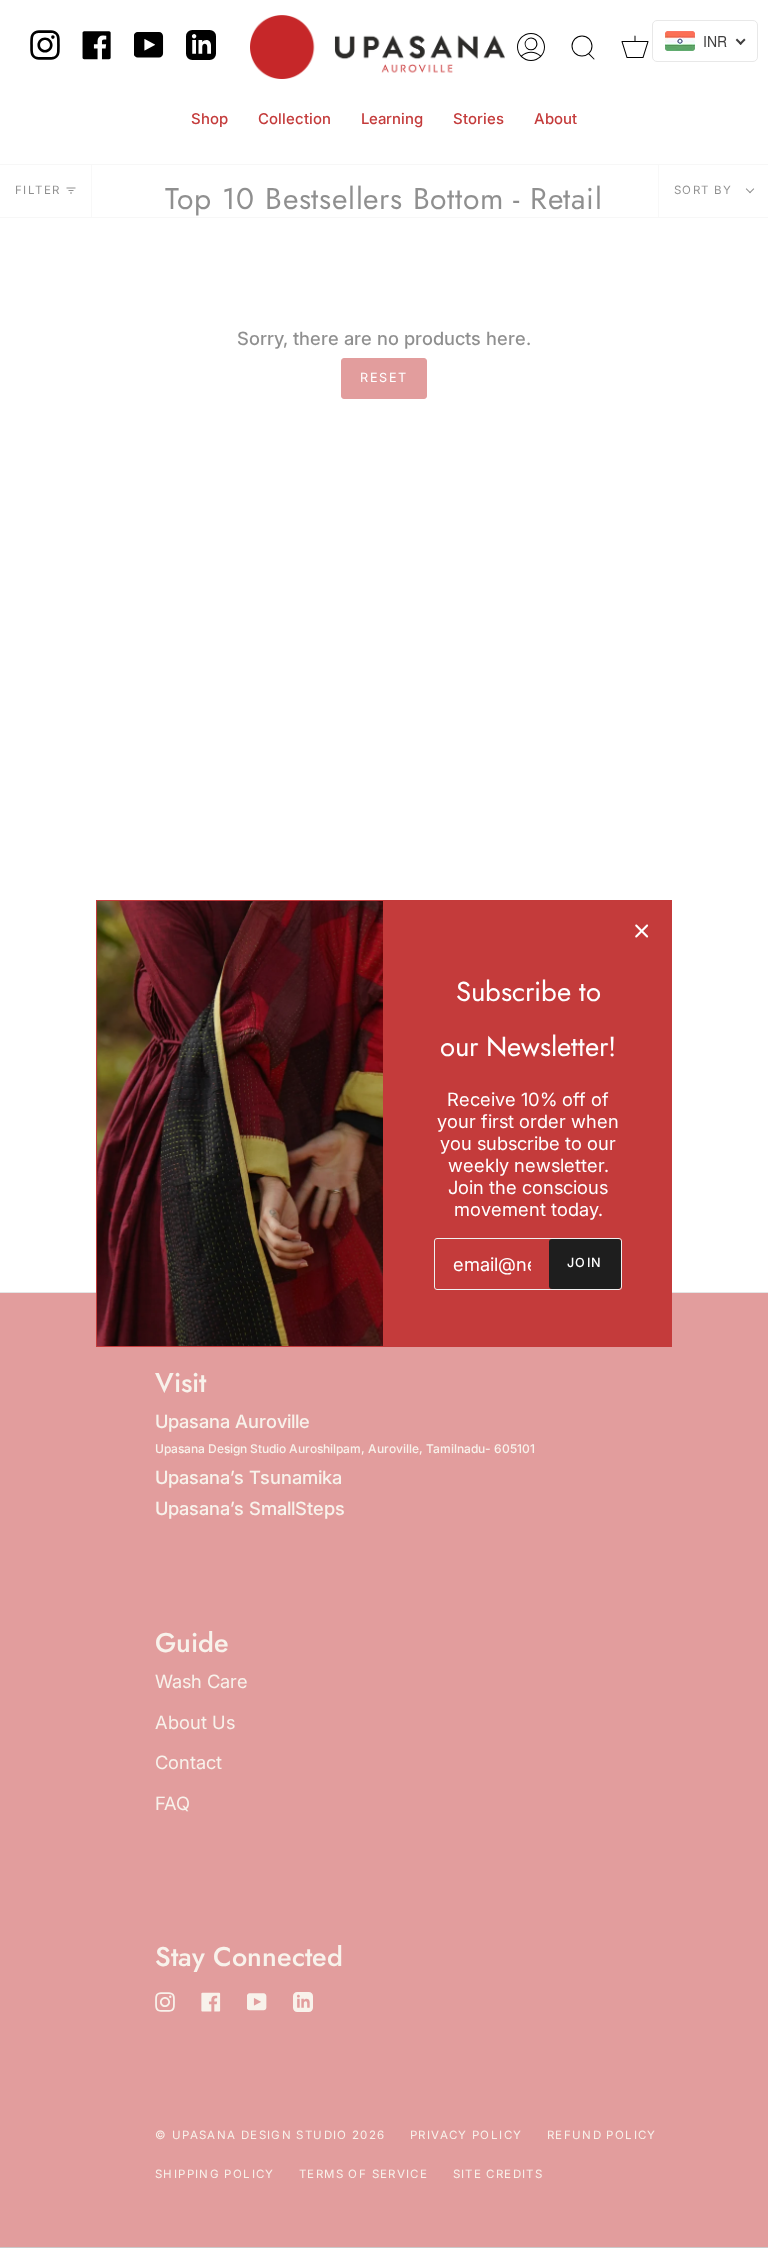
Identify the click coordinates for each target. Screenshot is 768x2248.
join (585, 1262)
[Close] (642, 930)
